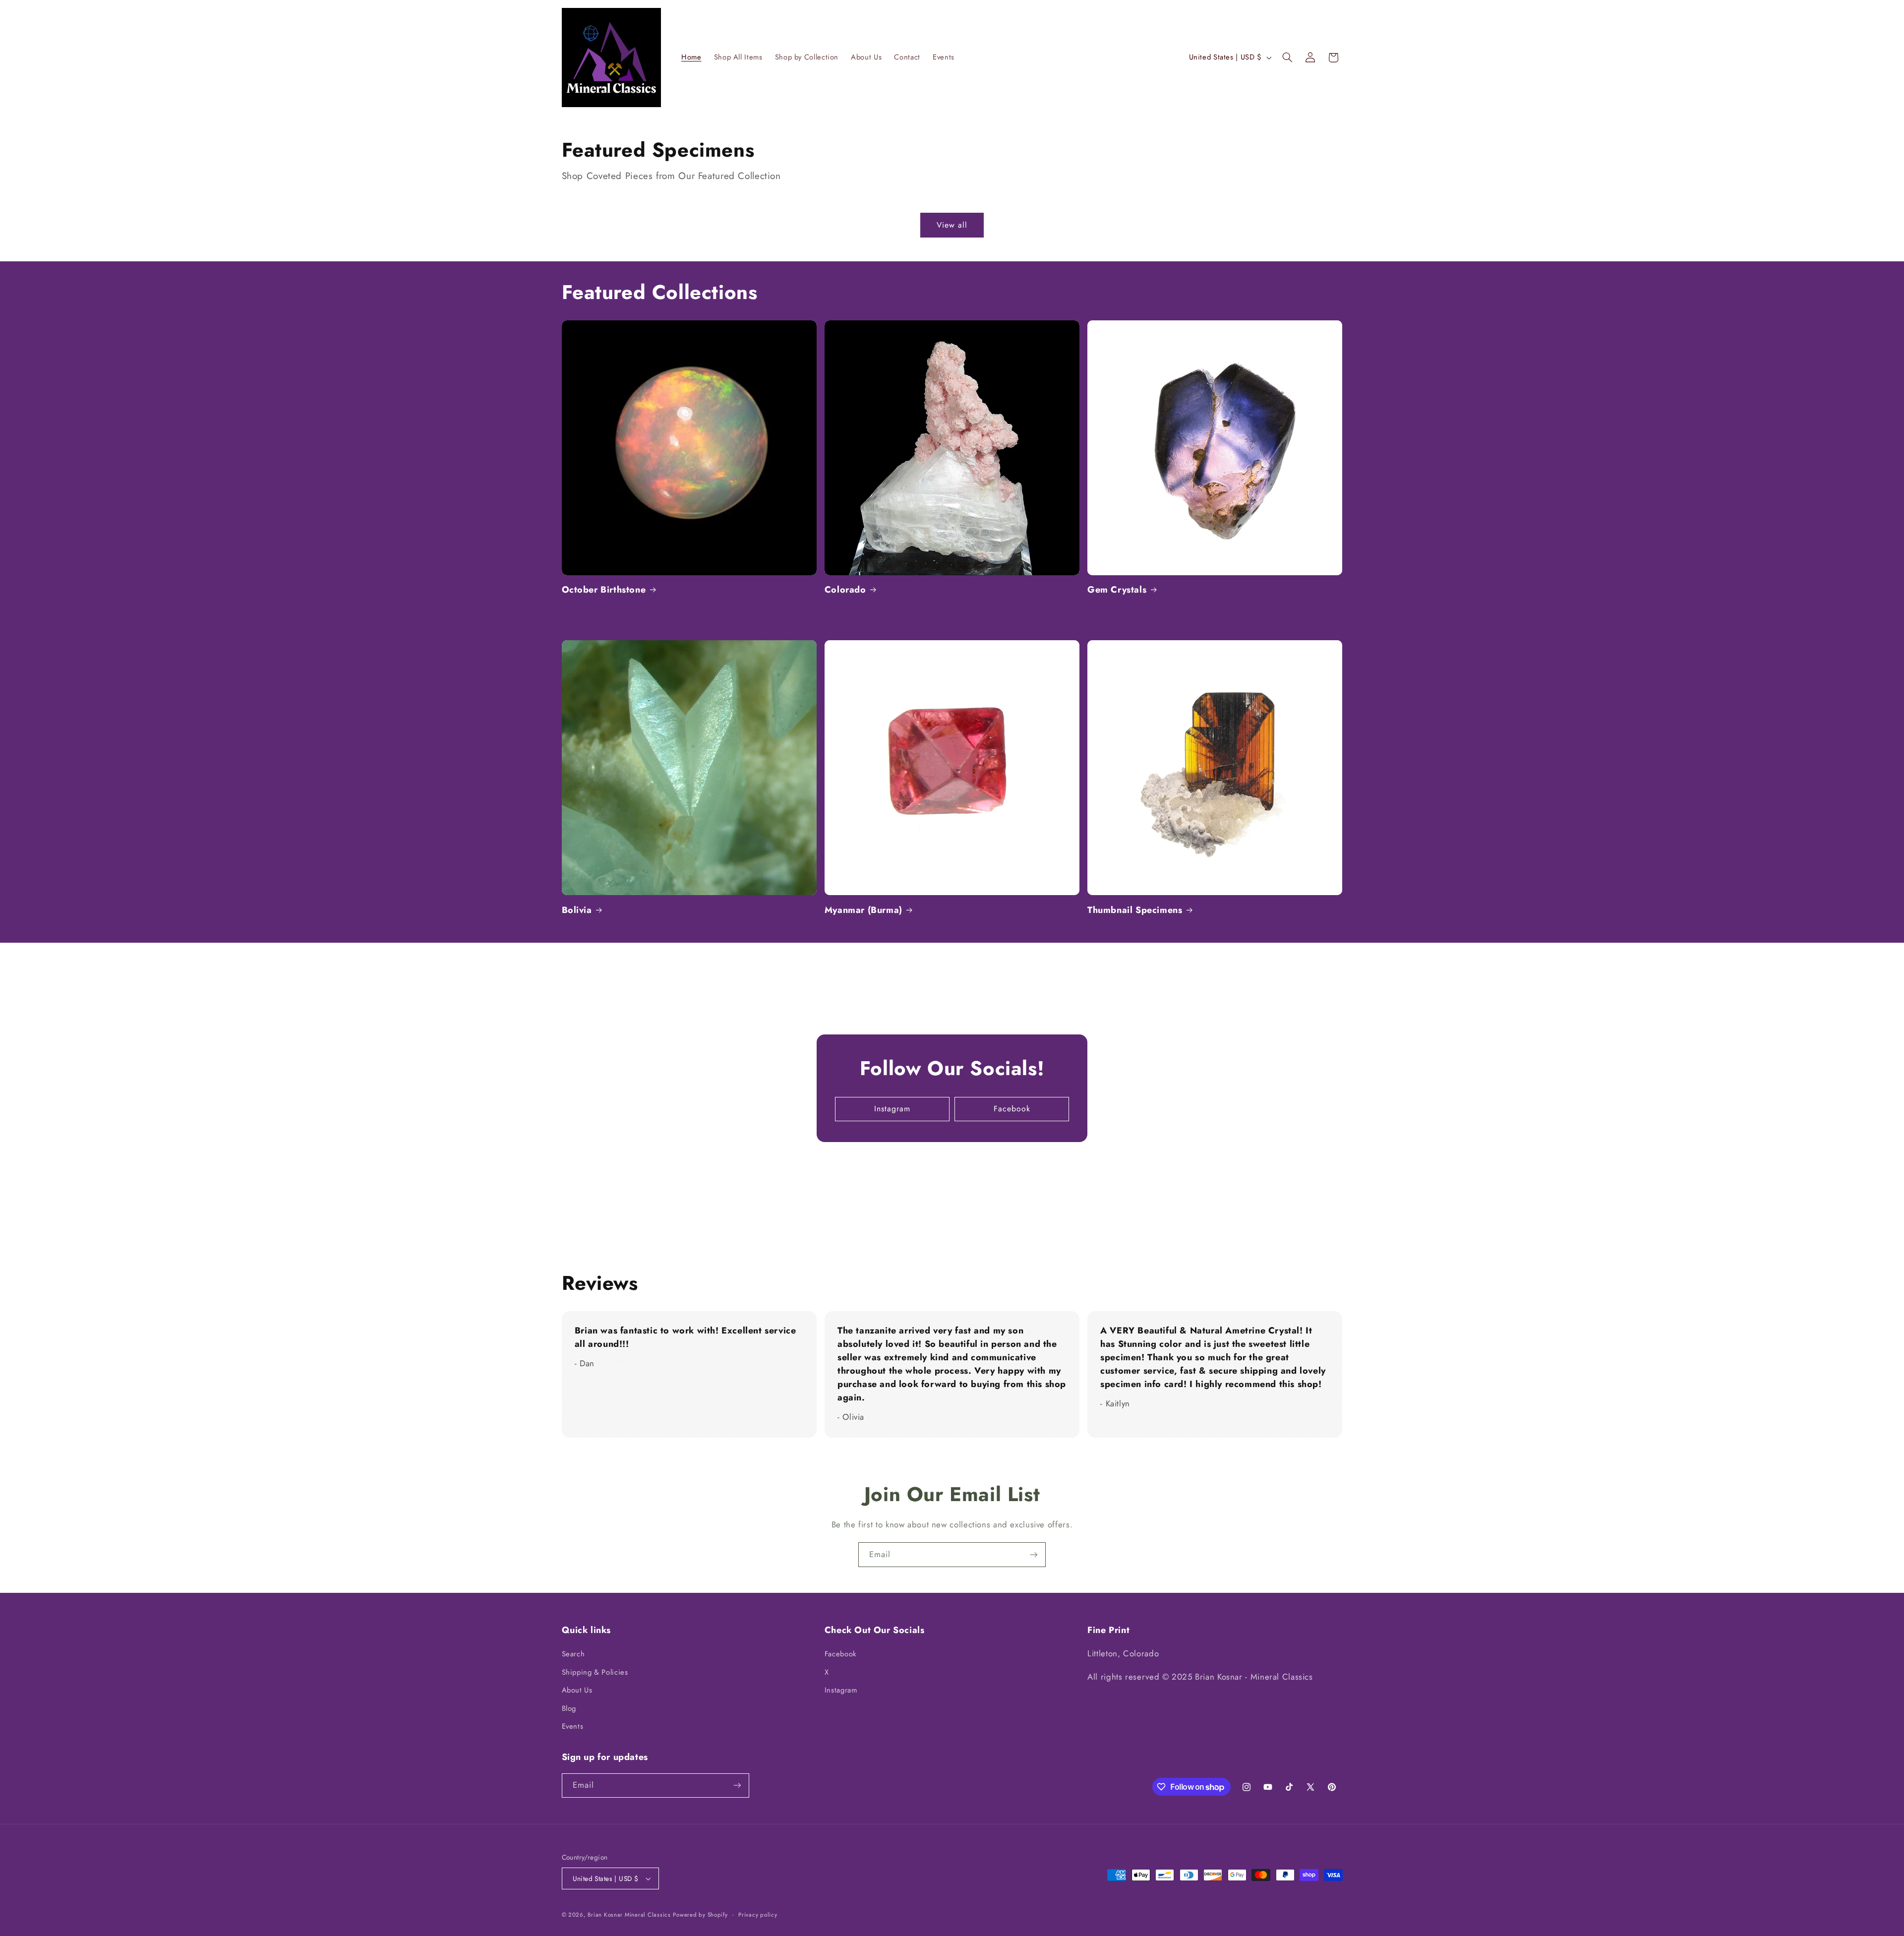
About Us (577, 1690)
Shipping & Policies (595, 1672)
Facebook (1012, 1109)
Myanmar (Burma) (863, 910)
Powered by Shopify (700, 1915)
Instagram (892, 1109)
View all (952, 225)
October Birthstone (604, 590)
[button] (1287, 58)
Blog (569, 1708)
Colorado (845, 590)
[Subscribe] (1034, 1554)
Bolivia (577, 910)
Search (573, 1654)
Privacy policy (758, 1915)
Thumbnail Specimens (1135, 910)
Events (573, 1726)
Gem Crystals (1117, 590)
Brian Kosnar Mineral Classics (629, 1915)
